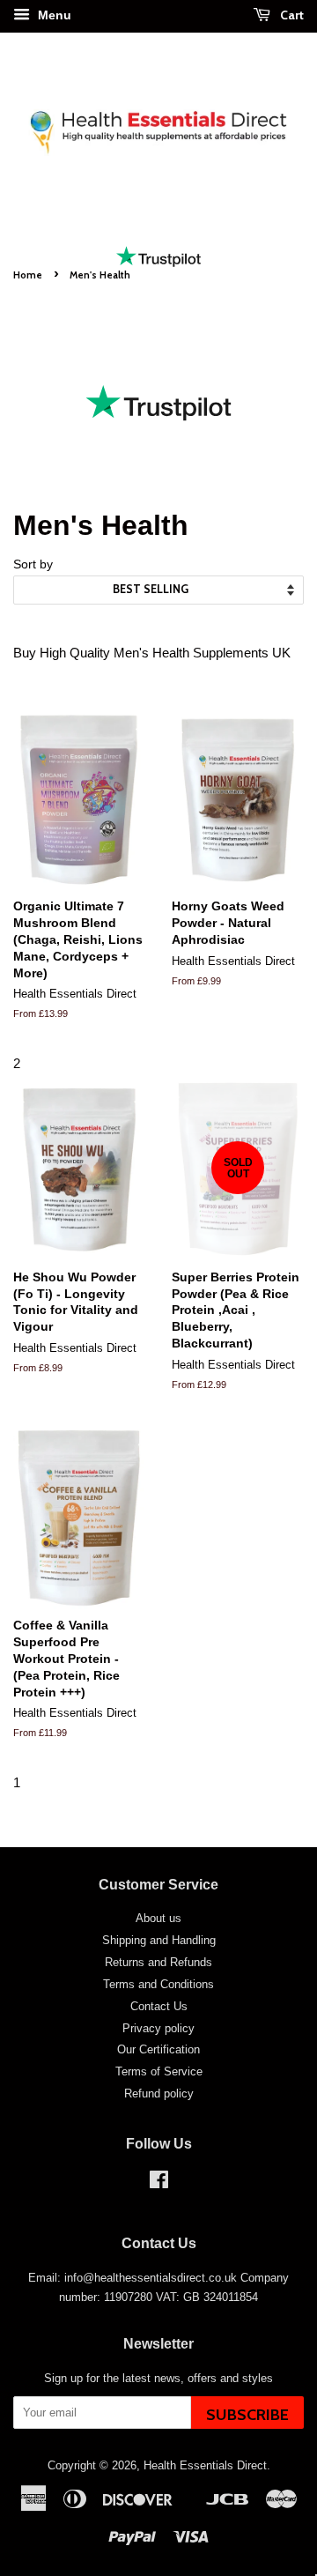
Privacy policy (158, 2028)
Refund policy (159, 2093)
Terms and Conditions (158, 1984)
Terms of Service (159, 2071)
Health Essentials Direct (205, 2465)
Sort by (33, 564)
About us (158, 1918)
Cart (291, 15)
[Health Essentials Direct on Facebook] (159, 2183)
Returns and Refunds (158, 1962)
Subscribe (247, 2415)
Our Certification (158, 2049)
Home (28, 275)
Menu (53, 15)
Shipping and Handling (159, 1940)
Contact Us (159, 2006)
